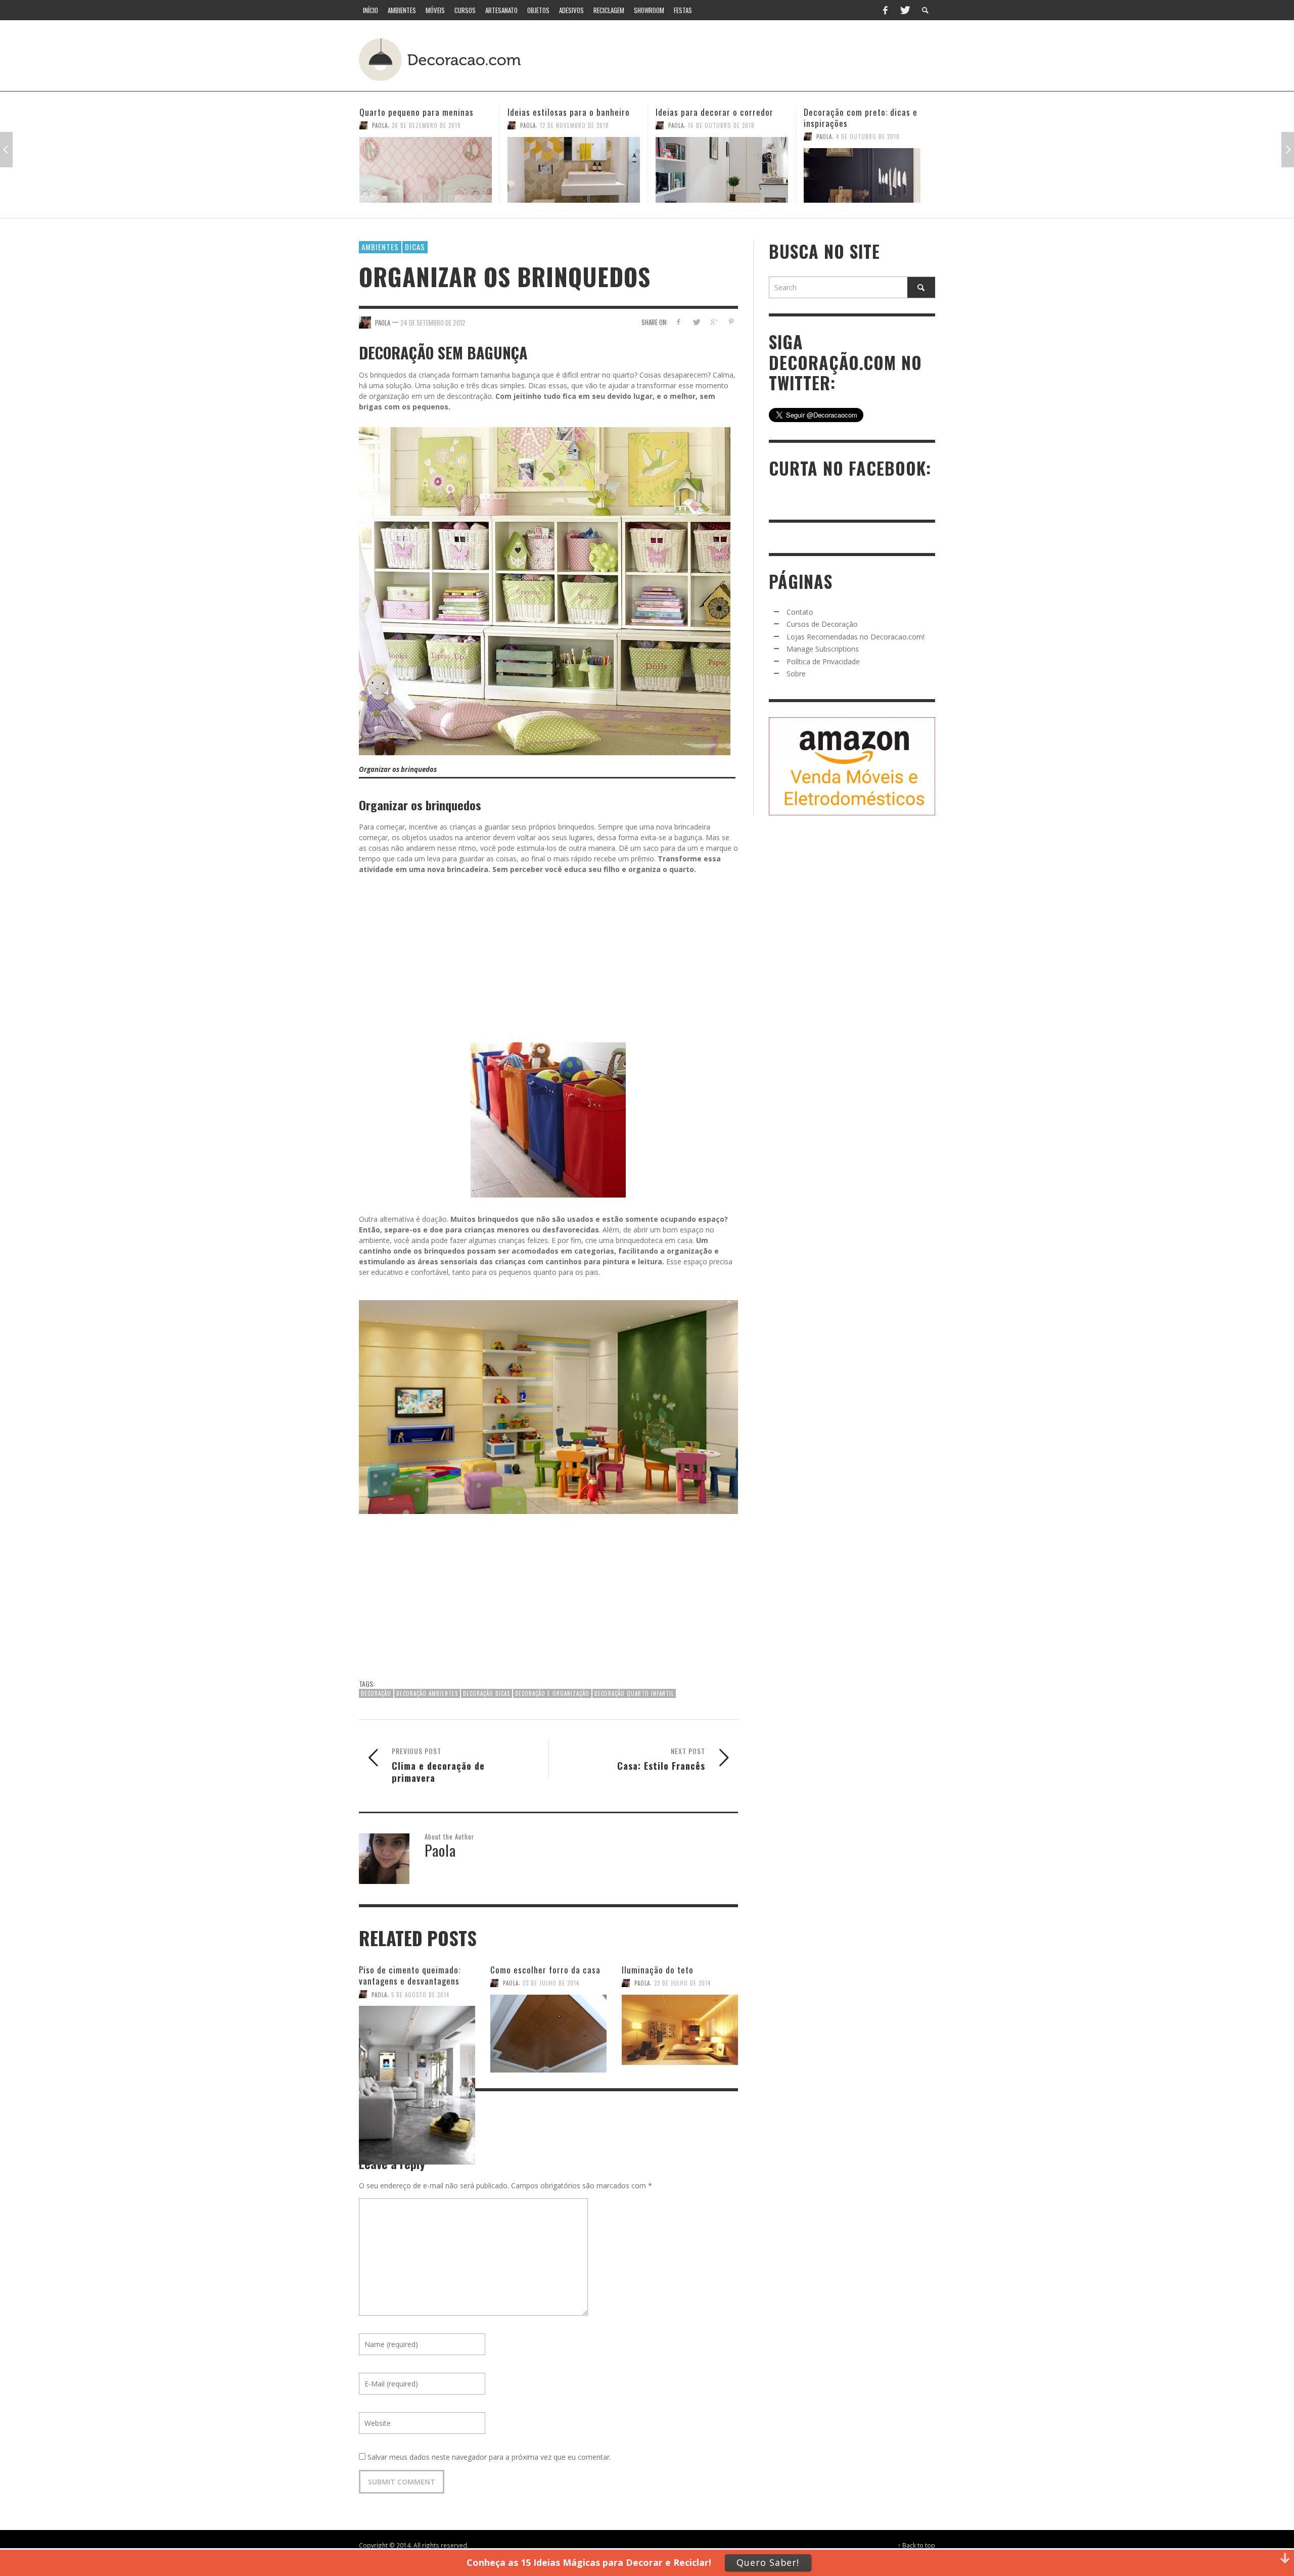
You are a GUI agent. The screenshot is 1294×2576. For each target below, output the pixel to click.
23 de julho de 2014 (551, 1983)
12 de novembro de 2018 (426, 125)
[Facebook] (885, 10)
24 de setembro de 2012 (433, 322)
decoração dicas (487, 1693)
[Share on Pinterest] (731, 322)
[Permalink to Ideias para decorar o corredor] (574, 170)
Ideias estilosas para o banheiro (421, 112)
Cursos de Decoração (822, 624)
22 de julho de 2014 (682, 1983)
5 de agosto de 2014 (420, 1994)
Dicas (415, 247)
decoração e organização (552, 1693)
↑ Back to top (916, 2545)
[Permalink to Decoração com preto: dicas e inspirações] (722, 175)
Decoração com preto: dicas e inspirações (712, 118)
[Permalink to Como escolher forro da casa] (548, 2028)
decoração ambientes (427, 1693)
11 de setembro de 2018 (870, 125)
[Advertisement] (747, 58)
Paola (380, 125)
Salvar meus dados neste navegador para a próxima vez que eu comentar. (489, 2457)
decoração (376, 1693)
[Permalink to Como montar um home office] (870, 170)
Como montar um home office (860, 112)
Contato (800, 612)
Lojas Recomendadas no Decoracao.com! (856, 637)
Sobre (796, 674)
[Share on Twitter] (696, 322)
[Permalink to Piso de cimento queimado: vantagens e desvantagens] (417, 2033)
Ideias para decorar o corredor (566, 112)
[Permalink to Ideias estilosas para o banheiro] (426, 170)
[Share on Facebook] (679, 322)
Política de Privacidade (823, 661)
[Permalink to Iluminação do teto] (680, 2028)
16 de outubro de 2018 (573, 125)
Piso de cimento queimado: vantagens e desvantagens (410, 1975)
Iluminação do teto (658, 1970)
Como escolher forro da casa (545, 1970)
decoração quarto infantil (634, 1693)
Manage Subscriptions (823, 649)
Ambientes (380, 247)
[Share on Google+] (713, 322)
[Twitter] (904, 10)
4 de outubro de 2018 (720, 136)
